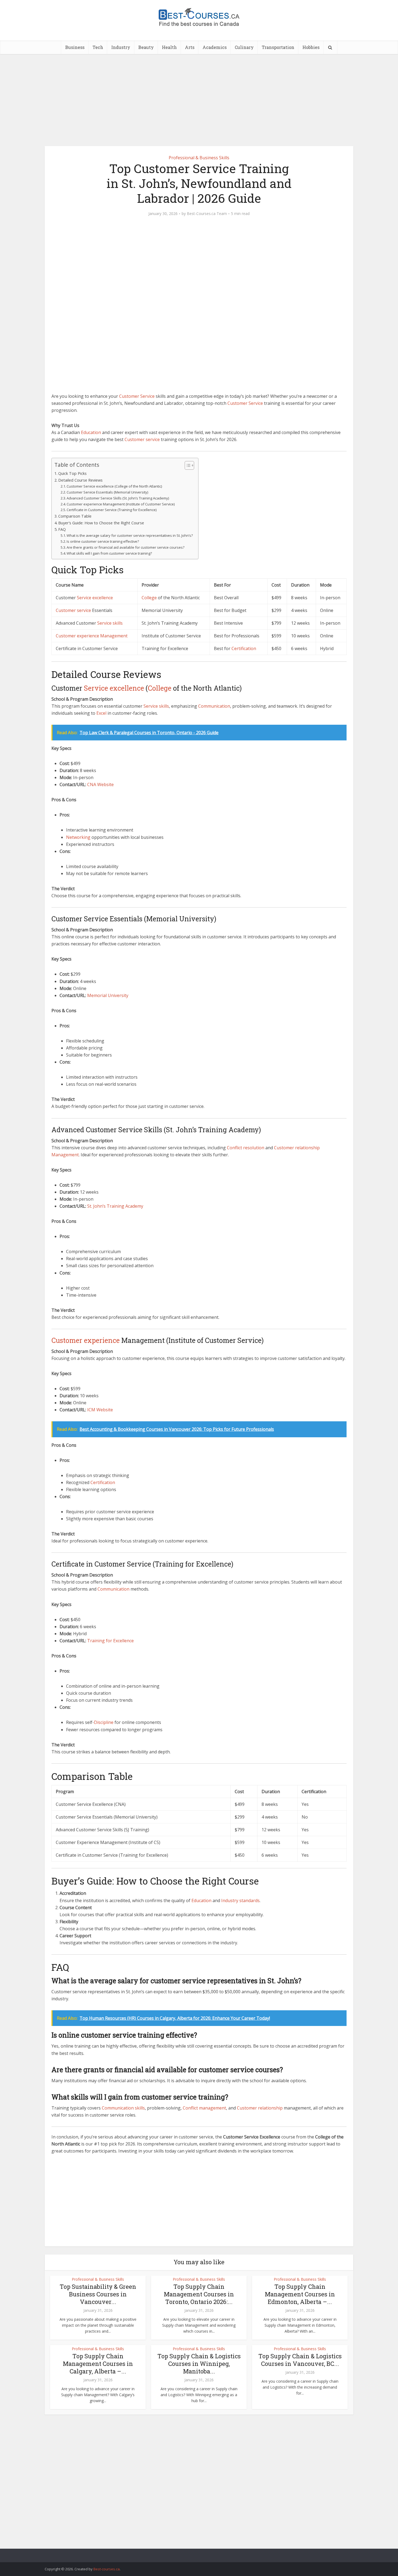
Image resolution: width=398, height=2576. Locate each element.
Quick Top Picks (72, 473)
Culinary (244, 47)
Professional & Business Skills (199, 158)
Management (114, 636)
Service (147, 396)
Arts (190, 47)
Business (75, 47)
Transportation (278, 47)
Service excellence (95, 598)
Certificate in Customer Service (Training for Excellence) (112, 510)
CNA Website (100, 784)
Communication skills (123, 2108)
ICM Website (100, 1410)
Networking (78, 837)
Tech (98, 47)
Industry (121, 47)
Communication (214, 706)
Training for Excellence (110, 1641)
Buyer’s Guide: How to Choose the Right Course (101, 523)
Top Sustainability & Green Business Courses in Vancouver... (98, 2294)
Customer (130, 396)
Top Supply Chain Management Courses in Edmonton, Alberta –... (300, 2294)
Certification (244, 648)
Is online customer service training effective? (103, 541)
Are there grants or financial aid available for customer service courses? (125, 547)
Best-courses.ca (107, 2569)
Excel (101, 713)
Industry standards (240, 1900)
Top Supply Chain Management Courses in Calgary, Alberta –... (98, 2364)
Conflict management (204, 2108)
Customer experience (77, 636)
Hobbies (311, 47)
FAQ (62, 529)
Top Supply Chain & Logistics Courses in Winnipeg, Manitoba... (199, 2364)
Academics (215, 47)
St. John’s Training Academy (115, 1206)
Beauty (146, 47)
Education (91, 432)
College (149, 598)
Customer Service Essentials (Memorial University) (107, 492)
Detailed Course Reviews (80, 480)
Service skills (110, 623)
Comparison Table (75, 516)
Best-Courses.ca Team (207, 214)
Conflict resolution (246, 1148)
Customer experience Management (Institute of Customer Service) (121, 504)
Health (169, 47)
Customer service (142, 439)
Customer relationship (297, 1148)
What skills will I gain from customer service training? (109, 553)
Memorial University (108, 995)
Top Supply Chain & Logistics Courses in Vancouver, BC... (300, 2360)
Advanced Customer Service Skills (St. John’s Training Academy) (118, 498)
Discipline (104, 1722)
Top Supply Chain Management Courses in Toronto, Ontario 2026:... (199, 2294)
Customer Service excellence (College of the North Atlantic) (114, 486)
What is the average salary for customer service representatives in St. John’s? (130, 535)
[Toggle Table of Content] (187, 465)
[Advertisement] (199, 100)
